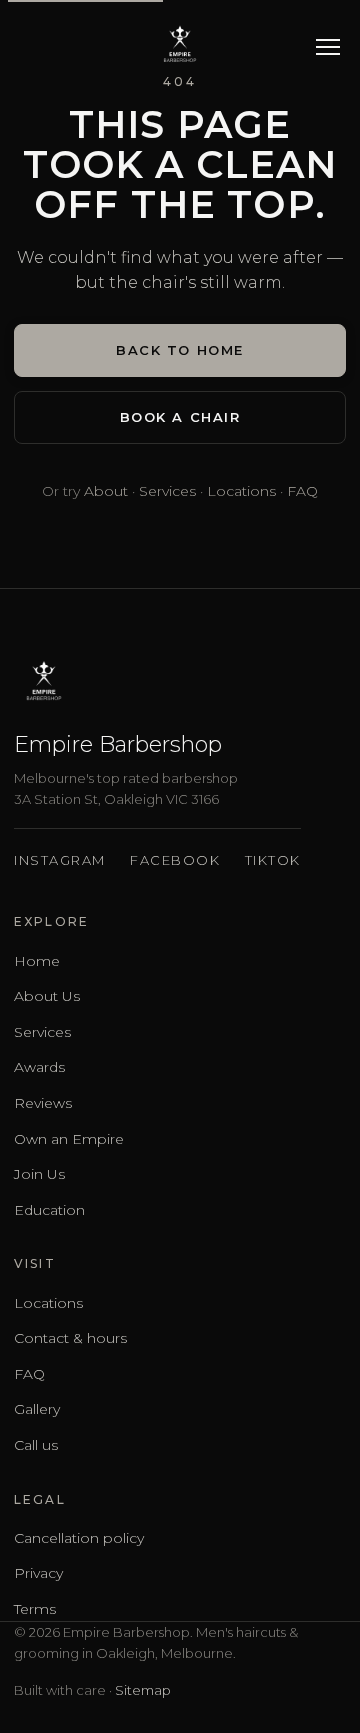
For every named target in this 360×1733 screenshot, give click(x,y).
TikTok (273, 860)
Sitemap (143, 1690)
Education (49, 1210)
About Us (47, 996)
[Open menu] (328, 46)
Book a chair (180, 417)
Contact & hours (70, 1338)
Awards (39, 1067)
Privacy (38, 1573)
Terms (35, 1609)
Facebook (175, 860)
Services (167, 491)
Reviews (43, 1103)
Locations (241, 491)
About (106, 491)
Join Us (39, 1174)
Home (37, 961)
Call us (36, 1445)
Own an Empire (69, 1139)
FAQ (302, 491)
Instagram (60, 860)
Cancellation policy (79, 1538)
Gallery (37, 1409)
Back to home (180, 350)
